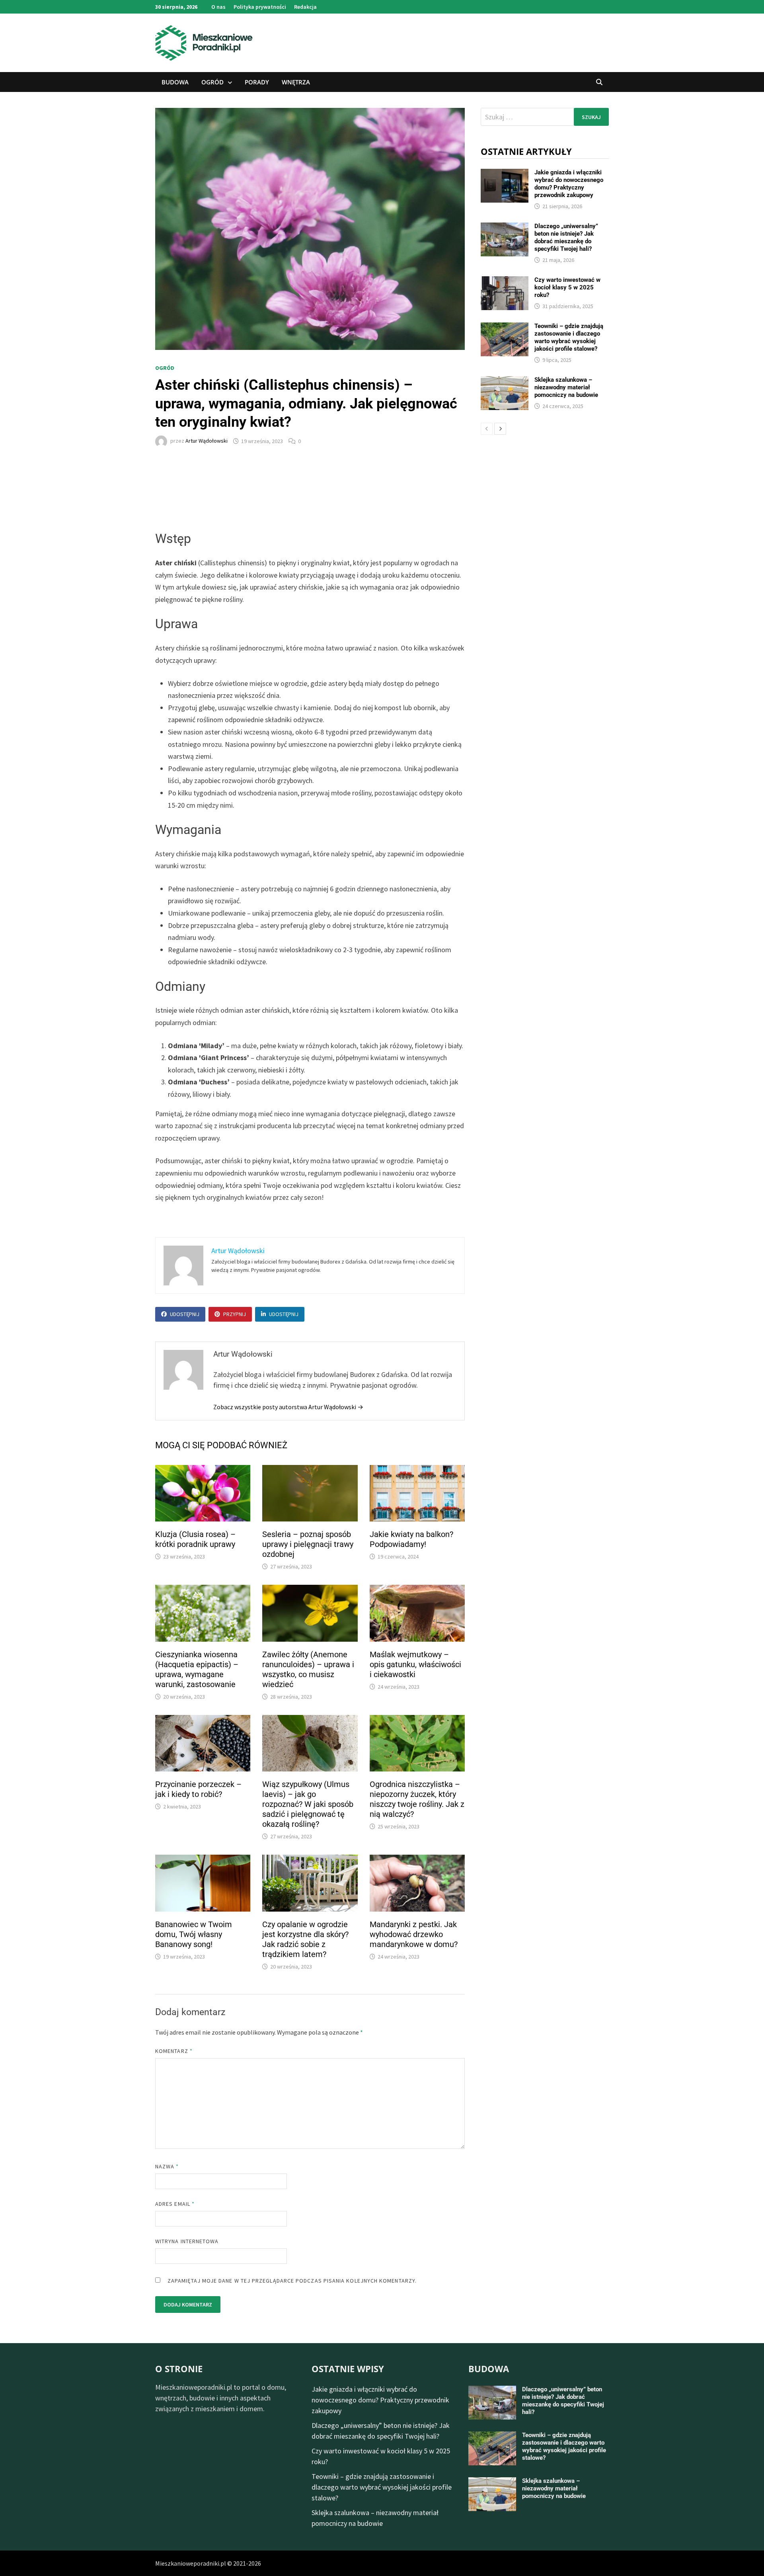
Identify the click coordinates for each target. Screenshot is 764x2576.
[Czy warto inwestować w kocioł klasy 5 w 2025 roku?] (505, 282)
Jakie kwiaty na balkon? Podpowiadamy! (411, 1539)
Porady (257, 82)
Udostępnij (185, 1314)
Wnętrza (296, 82)
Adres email (175, 2204)
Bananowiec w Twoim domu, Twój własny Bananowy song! (194, 1934)
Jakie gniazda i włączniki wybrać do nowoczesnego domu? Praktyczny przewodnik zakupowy (569, 184)
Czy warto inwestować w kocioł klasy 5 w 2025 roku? (567, 287)
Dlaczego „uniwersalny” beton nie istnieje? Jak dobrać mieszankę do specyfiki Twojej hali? (566, 237)
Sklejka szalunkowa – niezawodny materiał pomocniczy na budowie (566, 387)
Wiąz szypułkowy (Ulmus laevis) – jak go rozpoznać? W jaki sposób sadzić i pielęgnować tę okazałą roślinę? (308, 1804)
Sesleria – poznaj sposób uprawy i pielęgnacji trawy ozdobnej (308, 1544)
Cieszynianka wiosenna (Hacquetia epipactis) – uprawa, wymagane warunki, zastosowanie (197, 1669)
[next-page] (500, 429)
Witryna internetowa (187, 2241)
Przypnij (235, 1314)
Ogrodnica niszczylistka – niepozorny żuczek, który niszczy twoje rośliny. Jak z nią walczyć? (417, 1799)
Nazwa (167, 2166)
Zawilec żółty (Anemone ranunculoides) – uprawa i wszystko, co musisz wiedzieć (308, 1669)
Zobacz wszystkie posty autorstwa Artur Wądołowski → (288, 1407)
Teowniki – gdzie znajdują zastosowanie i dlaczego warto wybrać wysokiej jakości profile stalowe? (569, 337)
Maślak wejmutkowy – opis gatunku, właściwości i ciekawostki (415, 1664)
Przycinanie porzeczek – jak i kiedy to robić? (198, 1789)
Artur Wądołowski (207, 441)
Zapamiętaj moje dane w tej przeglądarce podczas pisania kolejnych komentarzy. (292, 2281)
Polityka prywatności (260, 7)
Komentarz (174, 2051)
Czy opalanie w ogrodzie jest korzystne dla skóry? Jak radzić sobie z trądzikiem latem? (305, 1939)
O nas (218, 7)
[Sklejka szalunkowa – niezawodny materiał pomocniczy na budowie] (505, 382)
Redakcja (305, 7)
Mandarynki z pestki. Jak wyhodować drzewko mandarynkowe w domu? (414, 1934)
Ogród (212, 82)
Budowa (175, 82)
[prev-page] (487, 429)
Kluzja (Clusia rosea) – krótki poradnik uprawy (195, 1539)
